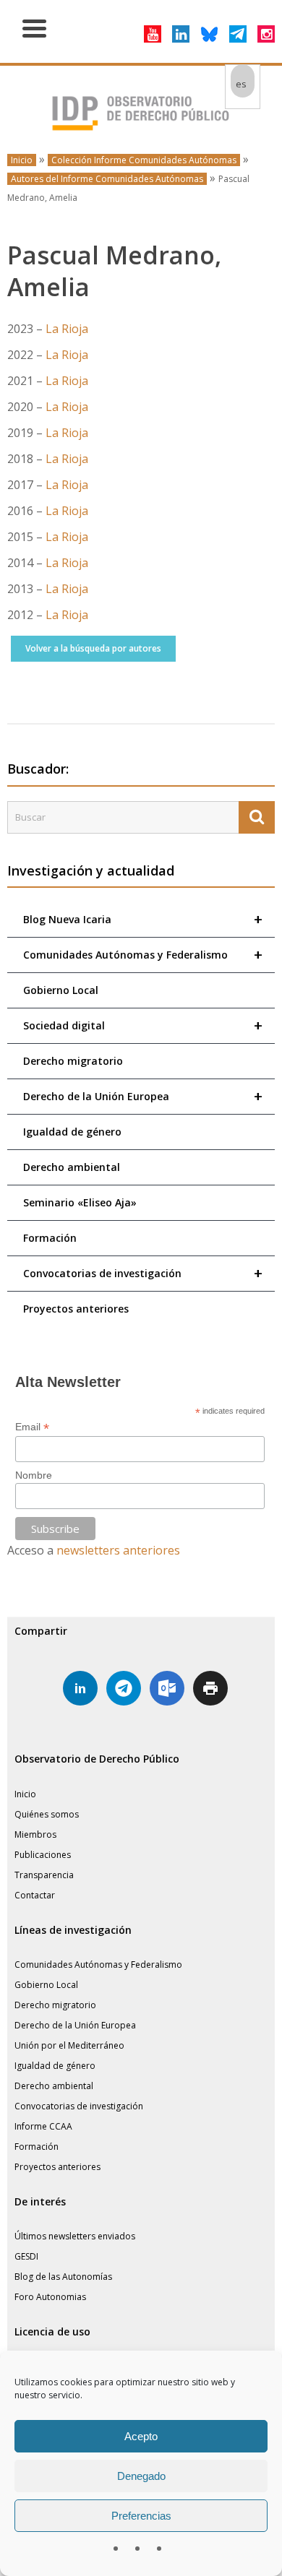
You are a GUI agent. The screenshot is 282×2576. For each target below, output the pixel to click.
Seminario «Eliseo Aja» (80, 1202)
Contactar (35, 1895)
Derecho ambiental (72, 1167)
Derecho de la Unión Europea (143, 1096)
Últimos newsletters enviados (75, 2236)
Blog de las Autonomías (63, 2277)
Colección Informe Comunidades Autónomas (144, 160)
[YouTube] (153, 34)
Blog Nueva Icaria (143, 919)
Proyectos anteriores (76, 1309)
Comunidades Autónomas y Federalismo (143, 955)
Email (32, 1427)
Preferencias (141, 2516)
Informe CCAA (43, 2126)
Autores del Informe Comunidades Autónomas (107, 179)
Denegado (141, 2476)
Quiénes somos (47, 1814)
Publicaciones (43, 1855)
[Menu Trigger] (34, 27)
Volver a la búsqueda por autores (93, 648)
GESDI (26, 2256)
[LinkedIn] (181, 34)
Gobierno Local (61, 990)
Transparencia (44, 1875)
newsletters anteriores (118, 1550)
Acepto (141, 2436)
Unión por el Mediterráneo (69, 2045)
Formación (50, 1238)
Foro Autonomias (50, 2297)
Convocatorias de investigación (143, 1273)
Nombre (34, 1475)
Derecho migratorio (73, 1061)
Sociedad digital (143, 1025)
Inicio (22, 160)
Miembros (35, 1834)
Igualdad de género (72, 1132)
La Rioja (67, 329)
